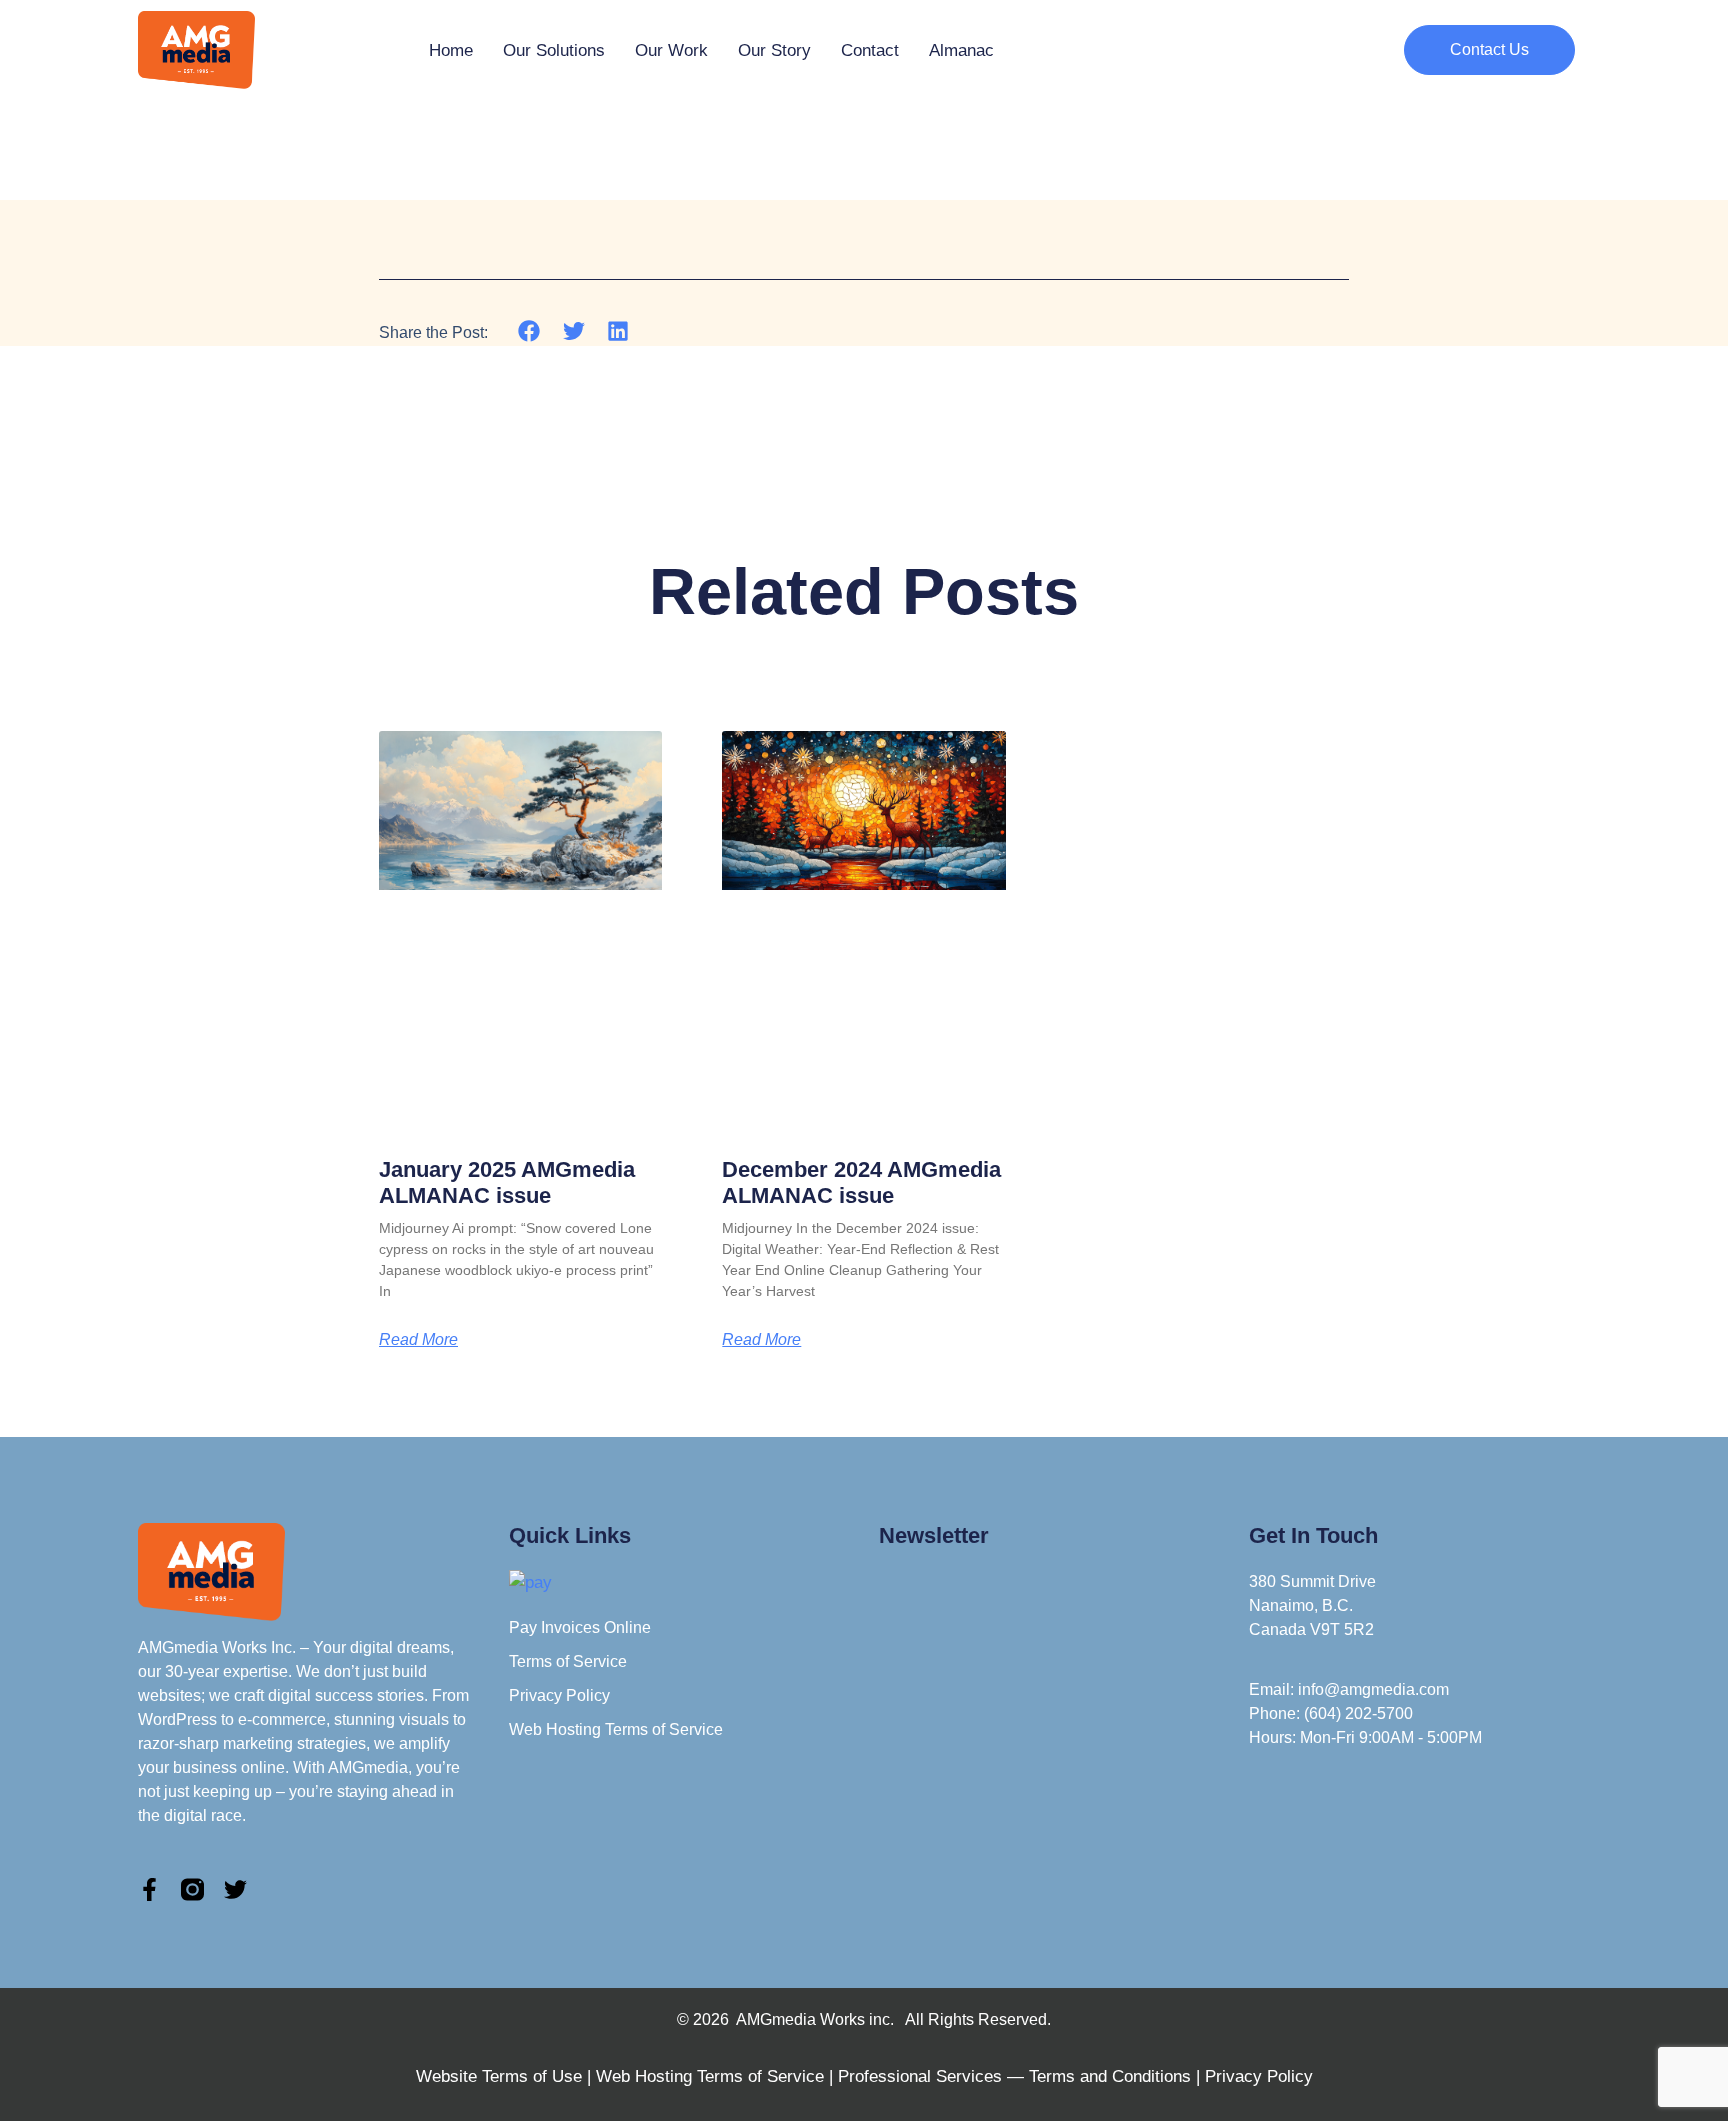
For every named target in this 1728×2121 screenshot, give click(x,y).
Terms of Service (568, 1661)
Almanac (961, 50)
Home (451, 50)
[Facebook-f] (149, 1889)
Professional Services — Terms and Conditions (1014, 2076)
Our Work (671, 50)
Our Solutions (554, 50)
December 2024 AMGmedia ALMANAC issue (861, 1182)
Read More (418, 1340)
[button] (529, 331)
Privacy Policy (559, 1695)
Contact (870, 50)
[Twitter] (235, 1889)
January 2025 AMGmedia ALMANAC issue (507, 1182)
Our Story (774, 50)
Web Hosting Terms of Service (616, 1729)
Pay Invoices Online (580, 1627)
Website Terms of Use (499, 2076)
